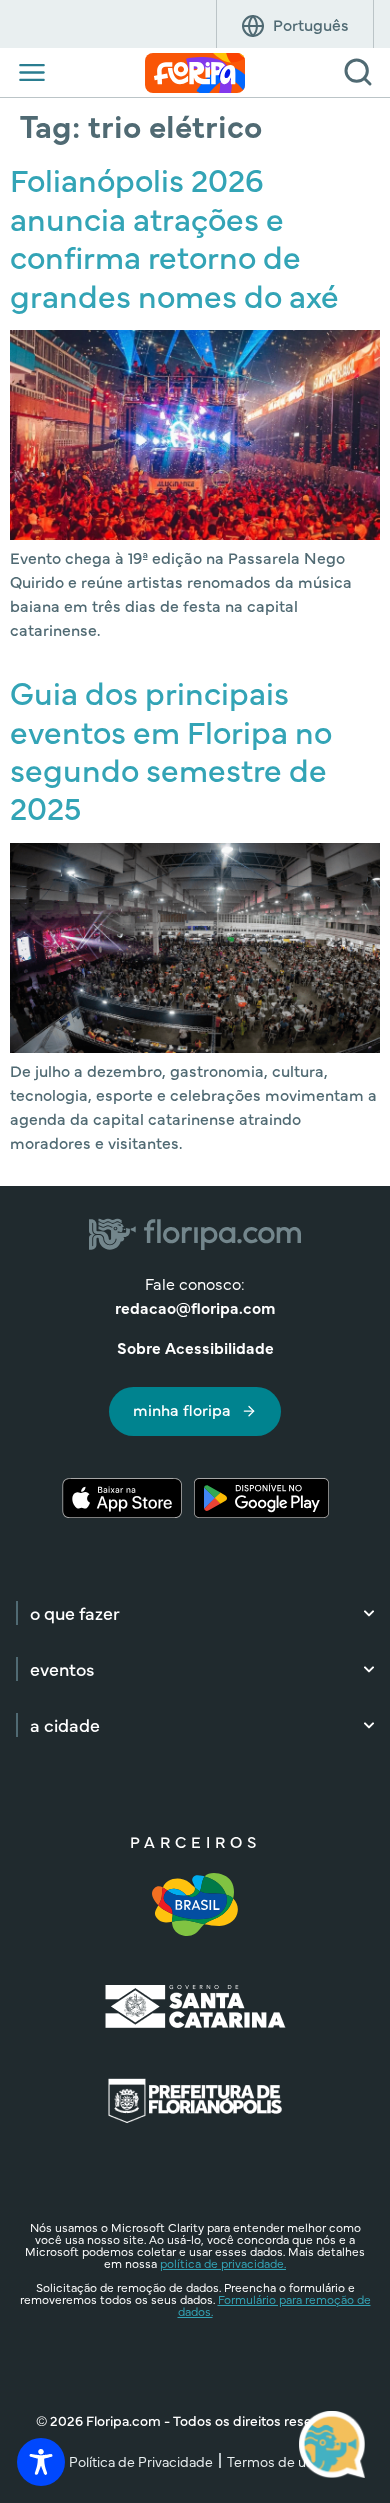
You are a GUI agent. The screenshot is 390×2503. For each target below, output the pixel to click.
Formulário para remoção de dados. (274, 2305)
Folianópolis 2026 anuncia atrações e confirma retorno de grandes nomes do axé (174, 236)
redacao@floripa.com (195, 1307)
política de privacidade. (223, 2263)
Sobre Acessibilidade (195, 1347)
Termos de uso (274, 2461)
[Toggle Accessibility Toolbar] (41, 2462)
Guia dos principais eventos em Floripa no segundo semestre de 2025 (171, 749)
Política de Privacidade (141, 2461)
